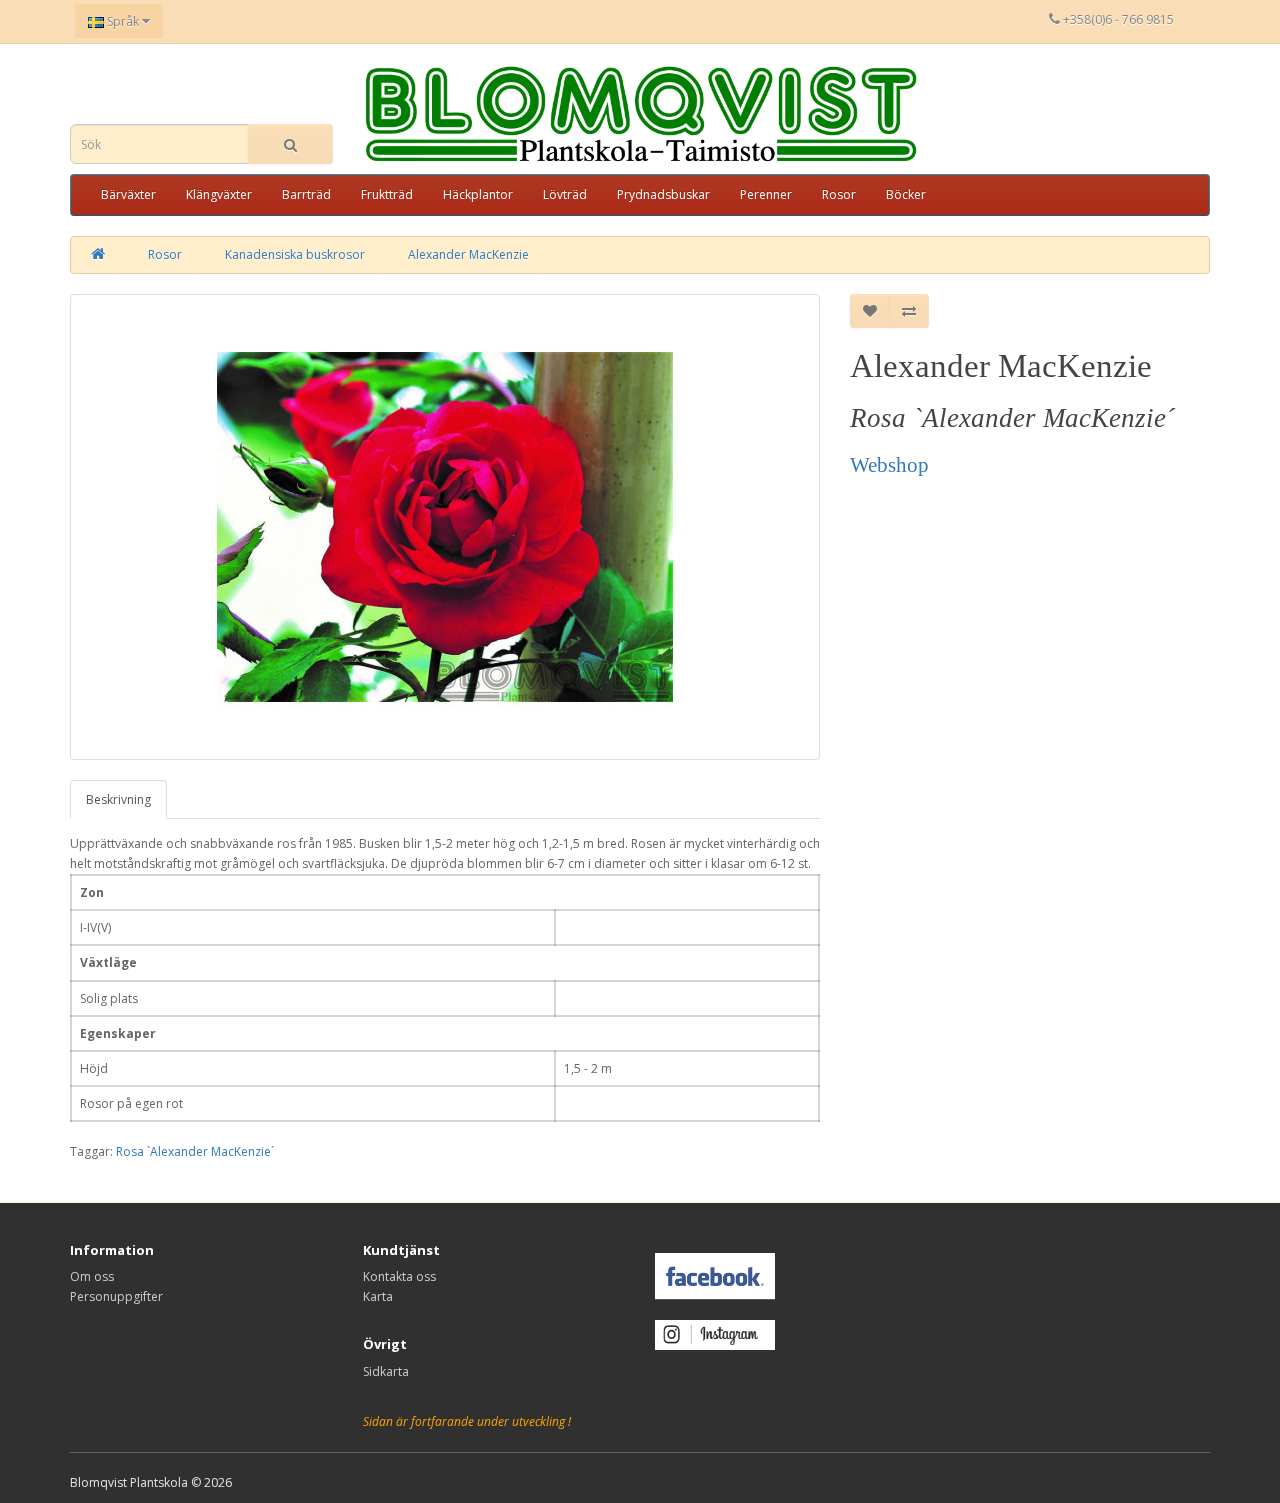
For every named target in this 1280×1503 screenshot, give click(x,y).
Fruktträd (387, 194)
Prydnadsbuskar (663, 194)
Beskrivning (118, 799)
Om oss (92, 1276)
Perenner (766, 194)
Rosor (839, 194)
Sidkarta (386, 1371)
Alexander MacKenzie (468, 254)
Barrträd (306, 194)
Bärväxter (128, 194)
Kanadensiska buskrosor (295, 254)
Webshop (889, 465)
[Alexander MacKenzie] (445, 527)
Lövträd (565, 194)
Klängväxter (219, 194)
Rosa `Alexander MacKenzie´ (195, 1151)
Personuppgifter (116, 1296)
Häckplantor (478, 194)
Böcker (906, 194)
